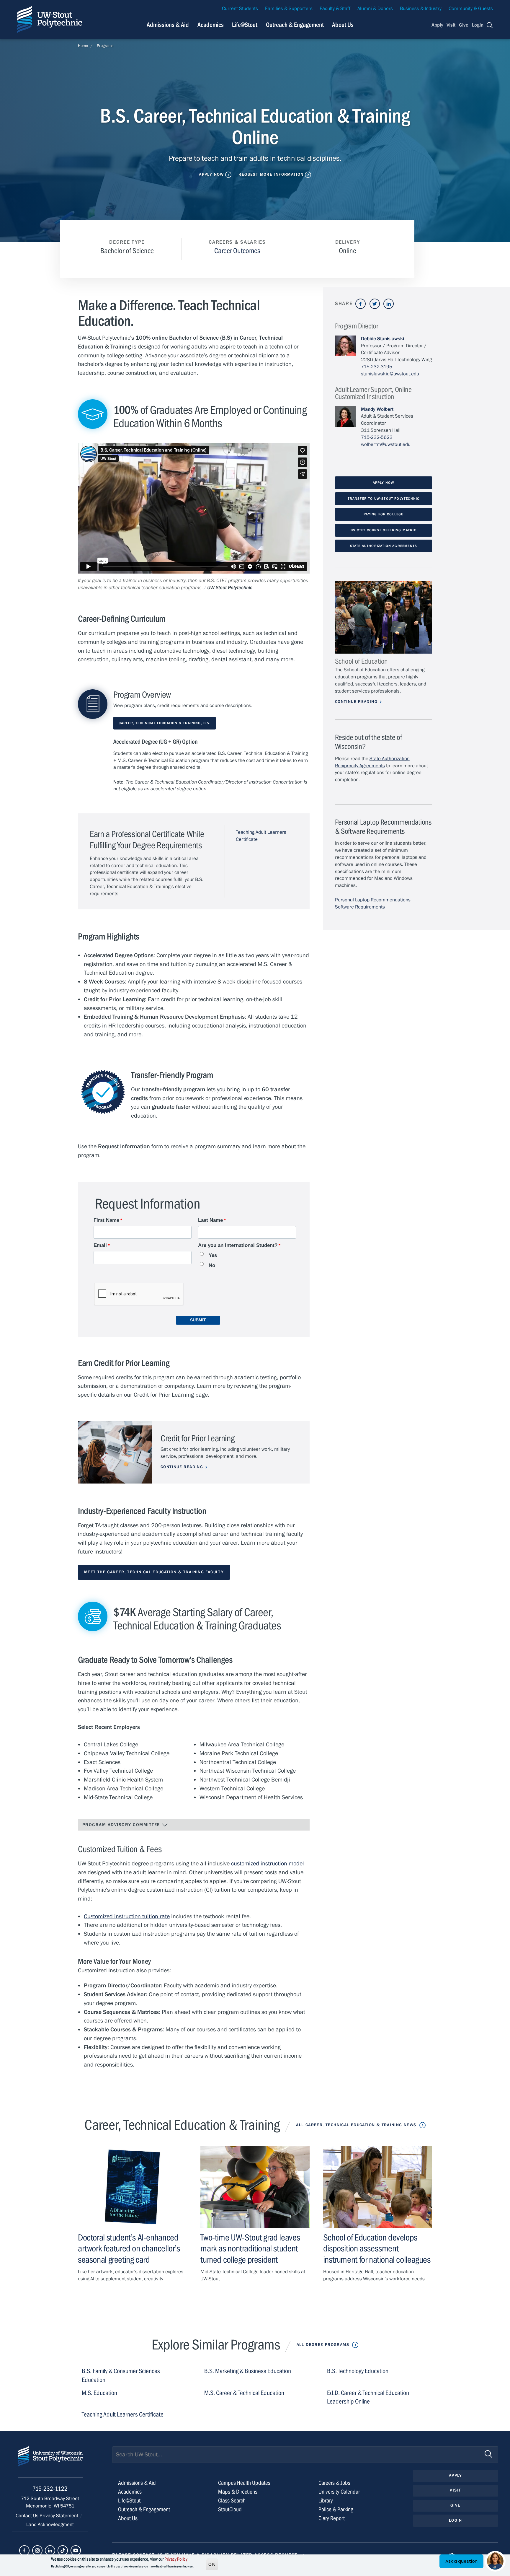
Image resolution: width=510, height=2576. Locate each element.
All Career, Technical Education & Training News (356, 2125)
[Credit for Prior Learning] (115, 1452)
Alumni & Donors (375, 9)
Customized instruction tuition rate (127, 1916)
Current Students (240, 9)
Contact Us (28, 2516)
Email (100, 1245)
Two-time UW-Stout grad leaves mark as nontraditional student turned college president (250, 2248)
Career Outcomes (237, 251)
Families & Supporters (289, 9)
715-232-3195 (377, 367)
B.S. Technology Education (358, 2371)
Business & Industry (421, 9)
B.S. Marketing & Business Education (248, 2371)
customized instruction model (267, 1863)
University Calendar (339, 2492)
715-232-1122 (50, 2489)
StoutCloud (230, 2509)
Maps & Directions (238, 2492)
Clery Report (332, 2518)
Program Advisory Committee (122, 1825)
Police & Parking (336, 2509)
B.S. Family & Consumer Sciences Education (121, 2376)
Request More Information (271, 175)
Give (464, 25)
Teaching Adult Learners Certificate (123, 2415)
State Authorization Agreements (384, 546)
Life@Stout (245, 25)
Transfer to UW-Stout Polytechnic (384, 499)
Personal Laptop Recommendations (373, 900)
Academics (211, 25)
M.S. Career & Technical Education (244, 2393)
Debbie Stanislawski (382, 339)
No (212, 1265)
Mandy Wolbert (377, 409)
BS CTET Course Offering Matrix (383, 530)
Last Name (210, 1220)
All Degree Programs (323, 2345)
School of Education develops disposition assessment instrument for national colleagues (377, 2248)
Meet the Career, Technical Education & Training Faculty (154, 1572)
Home (83, 46)
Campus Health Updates (244, 2483)
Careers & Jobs (334, 2483)
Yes (213, 1255)
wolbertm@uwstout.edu (386, 444)
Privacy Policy (176, 2559)
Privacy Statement (59, 2516)
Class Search (232, 2501)
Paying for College (383, 514)
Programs (105, 46)
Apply (437, 25)
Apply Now (211, 175)
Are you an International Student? (238, 1245)
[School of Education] (384, 617)
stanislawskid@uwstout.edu (390, 374)
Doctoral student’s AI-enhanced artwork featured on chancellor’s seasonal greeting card (129, 2248)
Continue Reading (182, 1467)
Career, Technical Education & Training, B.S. (165, 723)
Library (326, 2501)
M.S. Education (99, 2393)
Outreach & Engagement (295, 25)
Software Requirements (360, 907)
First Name (106, 1220)
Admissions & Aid (168, 25)
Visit (451, 25)
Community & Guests (471, 9)
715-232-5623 (377, 437)
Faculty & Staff (335, 9)
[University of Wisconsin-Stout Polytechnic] (50, 2462)
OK (212, 2564)
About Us (343, 25)
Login (478, 25)
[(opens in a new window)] (361, 304)
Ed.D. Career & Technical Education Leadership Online (368, 2397)
